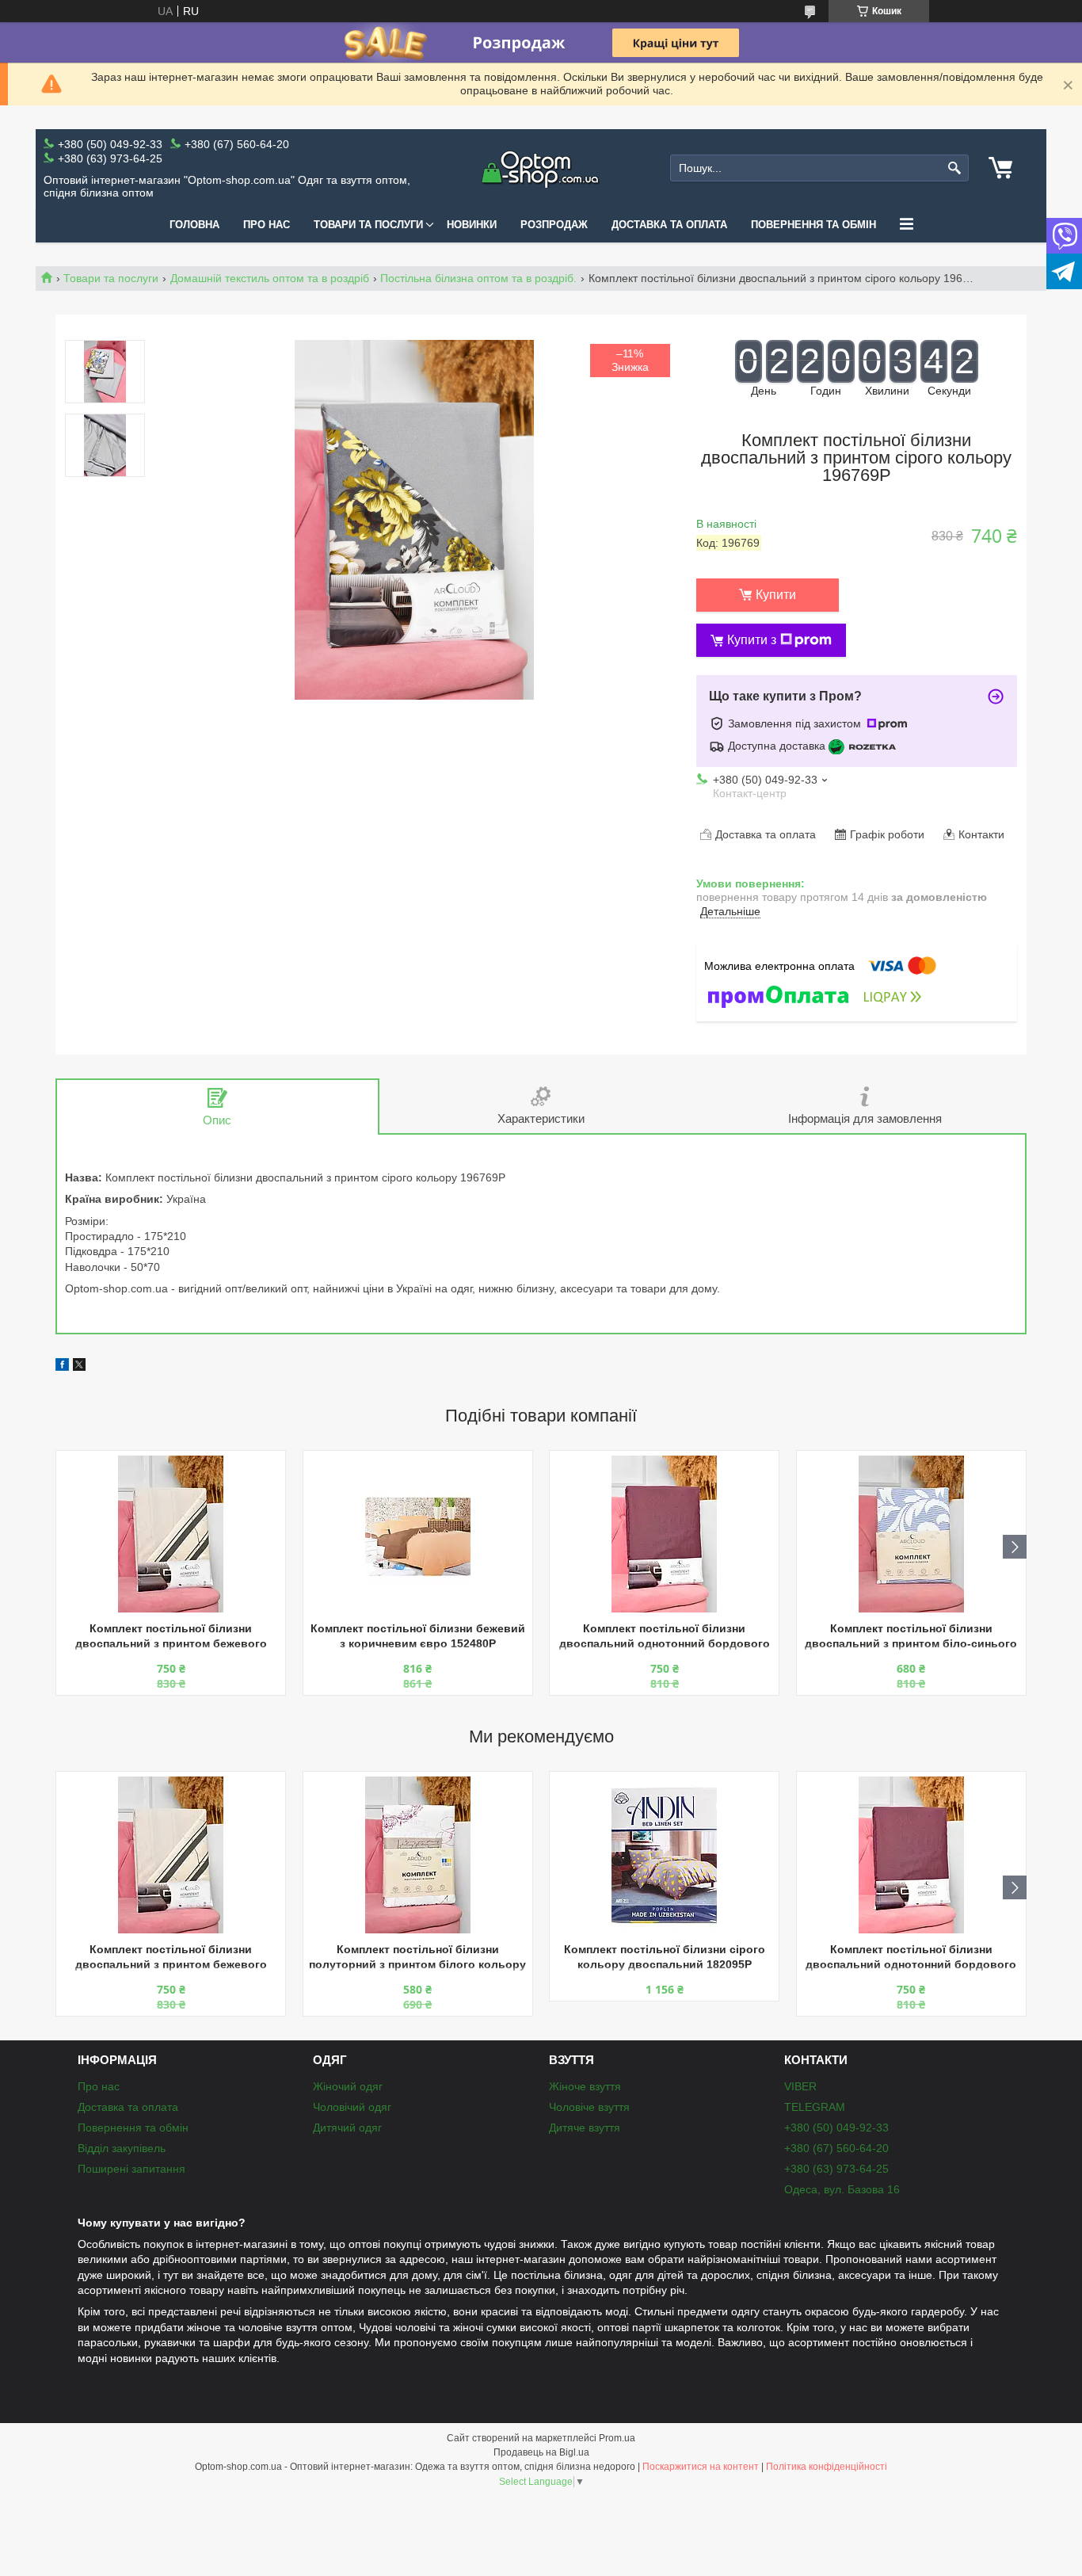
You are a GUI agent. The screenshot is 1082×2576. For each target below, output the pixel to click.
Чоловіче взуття (589, 2107)
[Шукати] (955, 168)
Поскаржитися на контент (701, 2467)
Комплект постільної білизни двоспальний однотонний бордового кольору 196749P (665, 1637)
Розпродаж (554, 225)
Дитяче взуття (585, 2128)
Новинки (472, 225)
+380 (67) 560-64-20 (836, 2148)
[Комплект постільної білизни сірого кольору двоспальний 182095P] (664, 1855)
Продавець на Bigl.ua (541, 2452)
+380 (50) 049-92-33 (836, 2128)
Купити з (752, 640)
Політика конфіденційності (827, 2467)
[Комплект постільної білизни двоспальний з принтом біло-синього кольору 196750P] (911, 1534)
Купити (776, 595)
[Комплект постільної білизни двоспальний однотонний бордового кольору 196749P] (664, 1534)
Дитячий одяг (347, 2128)
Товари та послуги (368, 225)
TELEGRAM (815, 2107)
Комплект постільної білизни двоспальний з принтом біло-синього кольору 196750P (911, 1637)
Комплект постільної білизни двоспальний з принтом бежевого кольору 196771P (171, 1637)
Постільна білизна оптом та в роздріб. (478, 278)
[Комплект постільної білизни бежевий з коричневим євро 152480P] (418, 1534)
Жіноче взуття (585, 2086)
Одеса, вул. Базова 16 (842, 2189)
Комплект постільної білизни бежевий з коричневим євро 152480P (418, 1636)
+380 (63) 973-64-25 (836, 2169)
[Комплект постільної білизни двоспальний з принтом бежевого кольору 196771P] (171, 1534)
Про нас (267, 225)
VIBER (800, 2086)
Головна (194, 225)
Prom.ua (617, 2438)
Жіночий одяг (348, 2086)
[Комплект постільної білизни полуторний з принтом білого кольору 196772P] (418, 1855)
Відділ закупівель (122, 2148)
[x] (79, 1367)
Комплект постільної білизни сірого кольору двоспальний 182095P (665, 1957)
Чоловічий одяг (352, 2107)
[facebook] (62, 1367)
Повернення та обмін (813, 225)
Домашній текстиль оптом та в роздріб (270, 278)
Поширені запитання (131, 2169)
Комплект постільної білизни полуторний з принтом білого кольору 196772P (417, 1958)
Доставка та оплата (669, 225)
